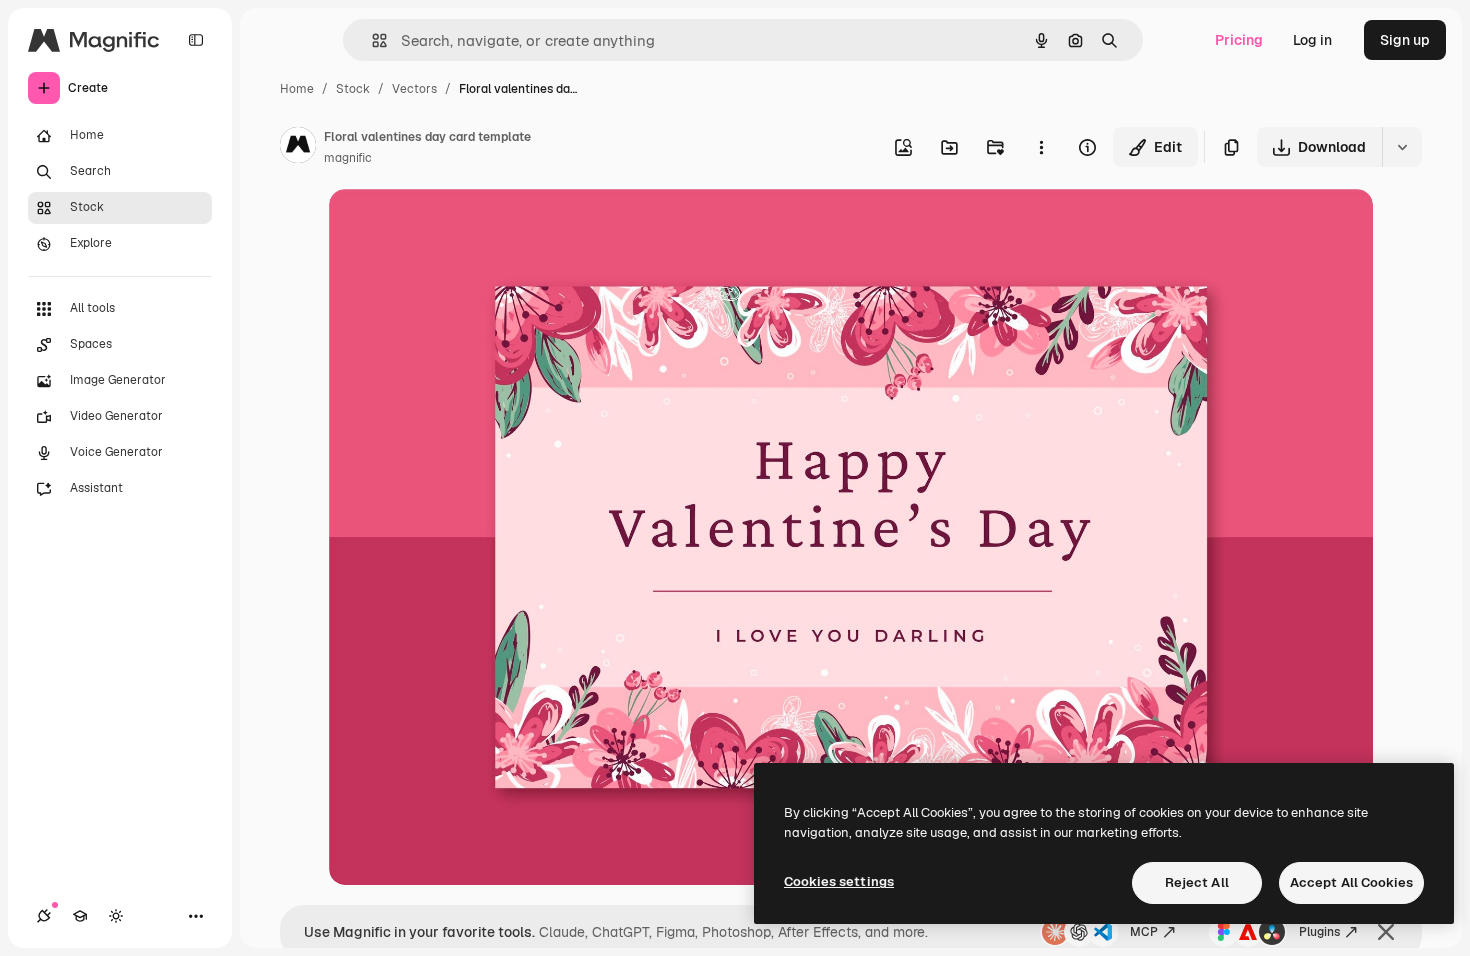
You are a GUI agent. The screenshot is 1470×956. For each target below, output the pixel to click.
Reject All (1197, 882)
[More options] (1041, 147)
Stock (353, 89)
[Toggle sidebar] (196, 40)
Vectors (414, 89)
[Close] (1386, 932)
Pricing (1239, 40)
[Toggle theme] (116, 916)
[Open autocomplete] (371, 40)
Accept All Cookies (1351, 882)
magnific (348, 158)
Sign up (1405, 40)
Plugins (1319, 932)
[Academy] (80, 916)
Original (457, 227)
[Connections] (44, 916)
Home (297, 89)
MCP (1144, 932)
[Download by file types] (1402, 147)
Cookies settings (839, 881)
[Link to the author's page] (298, 148)
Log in (1312, 40)
